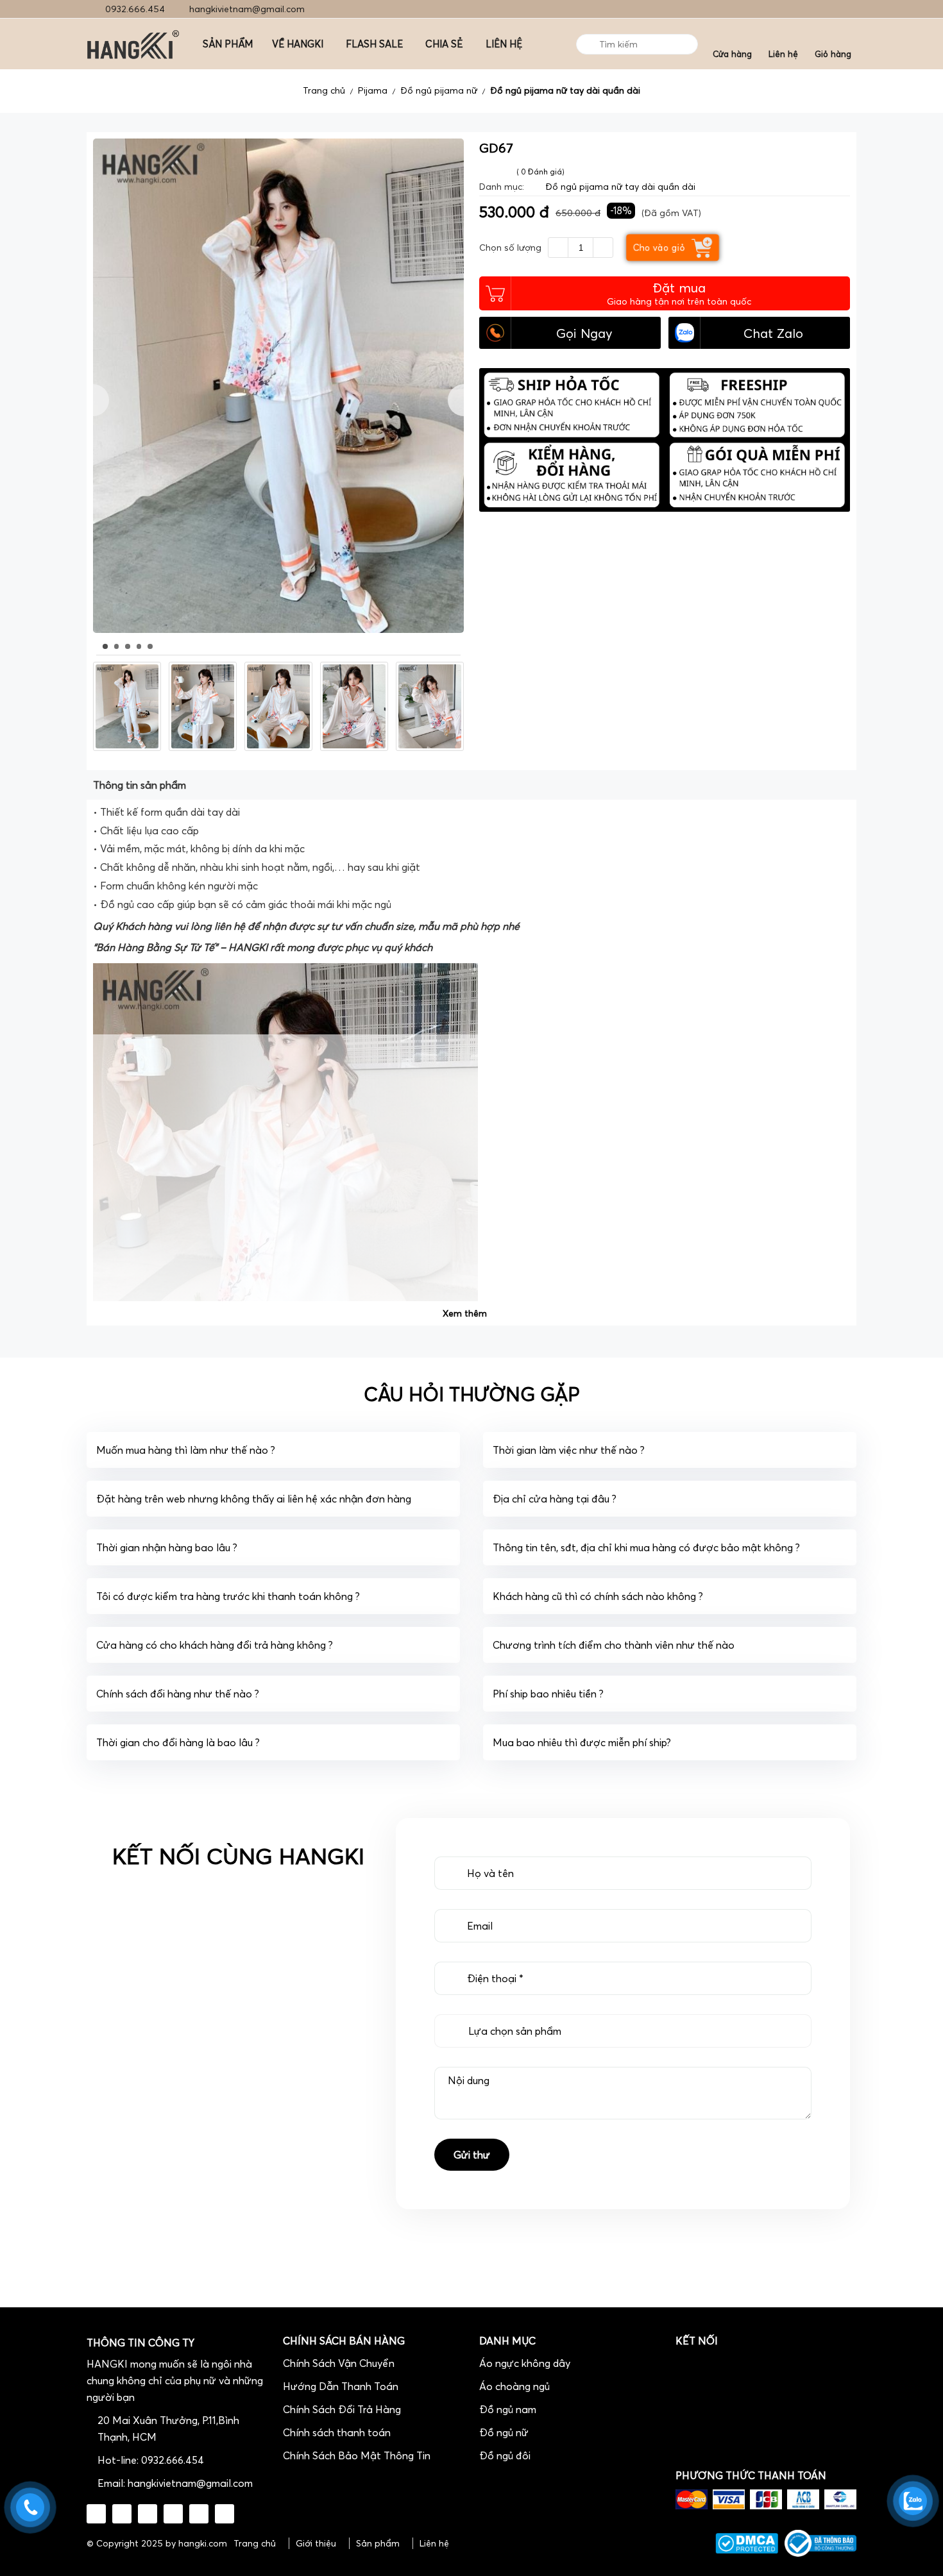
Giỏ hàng (833, 54)
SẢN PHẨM (228, 44)
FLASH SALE (374, 44)
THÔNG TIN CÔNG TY (140, 2343)
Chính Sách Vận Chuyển (339, 2363)
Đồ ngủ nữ (504, 2432)
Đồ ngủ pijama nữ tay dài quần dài (565, 90)
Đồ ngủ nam (508, 2409)
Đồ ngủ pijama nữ (439, 90)
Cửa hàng (732, 54)
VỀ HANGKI (298, 44)
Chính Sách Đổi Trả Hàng (342, 2409)
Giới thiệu (316, 2543)
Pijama (373, 90)
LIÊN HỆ (504, 44)
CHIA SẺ (444, 44)
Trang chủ (324, 90)
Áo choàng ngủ (514, 2386)
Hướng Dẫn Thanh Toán (341, 2386)
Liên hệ (783, 54)
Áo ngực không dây (525, 2363)
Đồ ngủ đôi (505, 2455)
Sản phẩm (378, 2543)
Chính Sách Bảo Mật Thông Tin (357, 2455)
